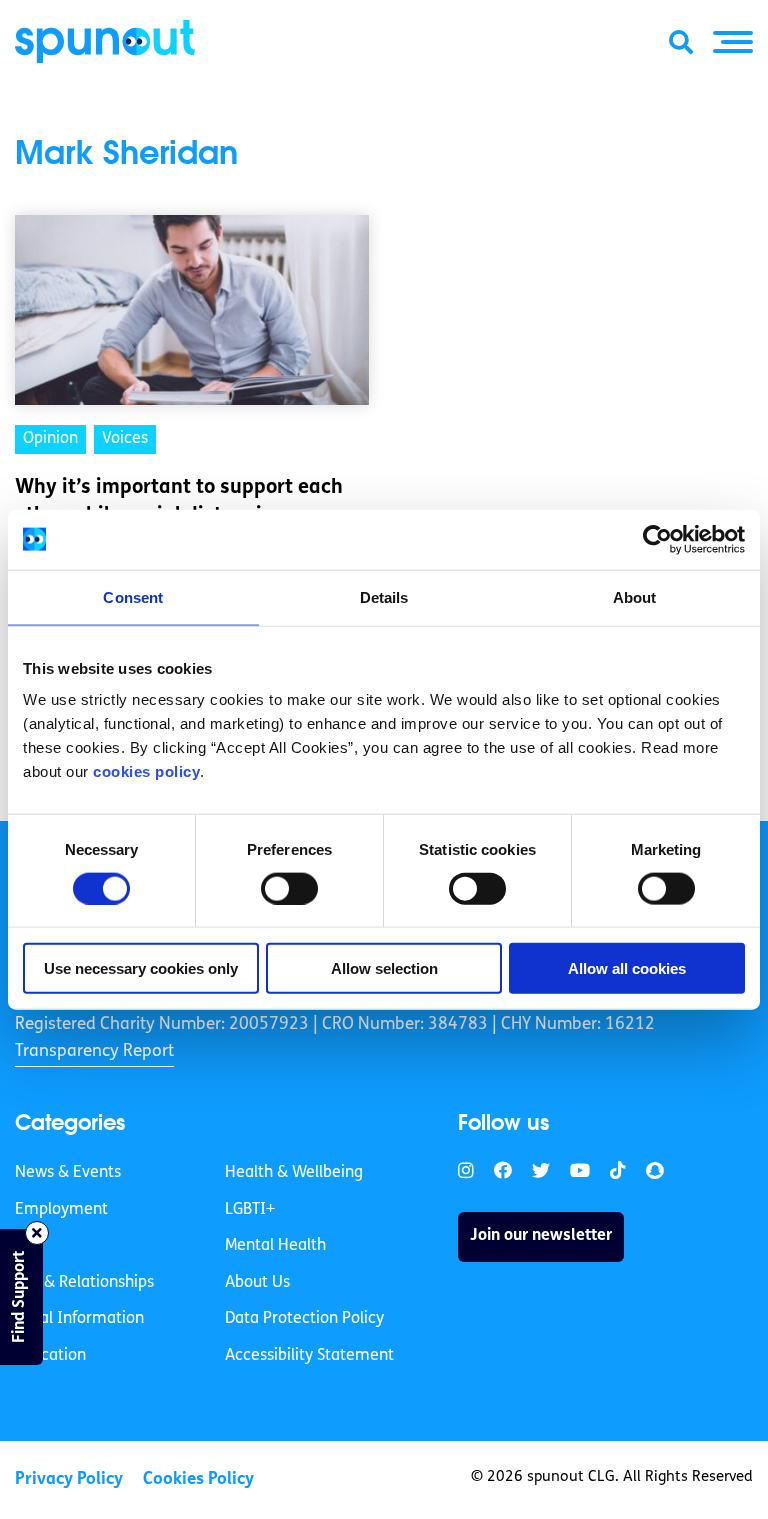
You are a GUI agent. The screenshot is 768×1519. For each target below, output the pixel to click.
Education (50, 1356)
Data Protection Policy (304, 1319)
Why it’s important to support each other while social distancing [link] (179, 502)
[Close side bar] (37, 1233)
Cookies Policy (198, 1479)
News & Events (68, 1173)
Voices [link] (125, 439)
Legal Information (79, 1319)
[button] (733, 42)
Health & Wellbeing (294, 1173)
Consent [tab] (133, 596)
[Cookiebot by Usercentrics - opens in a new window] (657, 539)
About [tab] (635, 596)
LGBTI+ (250, 1210)
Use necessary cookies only (141, 968)
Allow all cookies (627, 968)
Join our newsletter (541, 1236)
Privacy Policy (69, 1479)
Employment (61, 1210)
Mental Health (275, 1246)
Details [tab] (384, 596)
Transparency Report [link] (94, 1051)
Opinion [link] (50, 439)
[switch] (289, 888)
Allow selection (384, 968)
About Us (257, 1283)
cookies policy (146, 771)
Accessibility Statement (309, 1356)
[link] (466, 1171)
